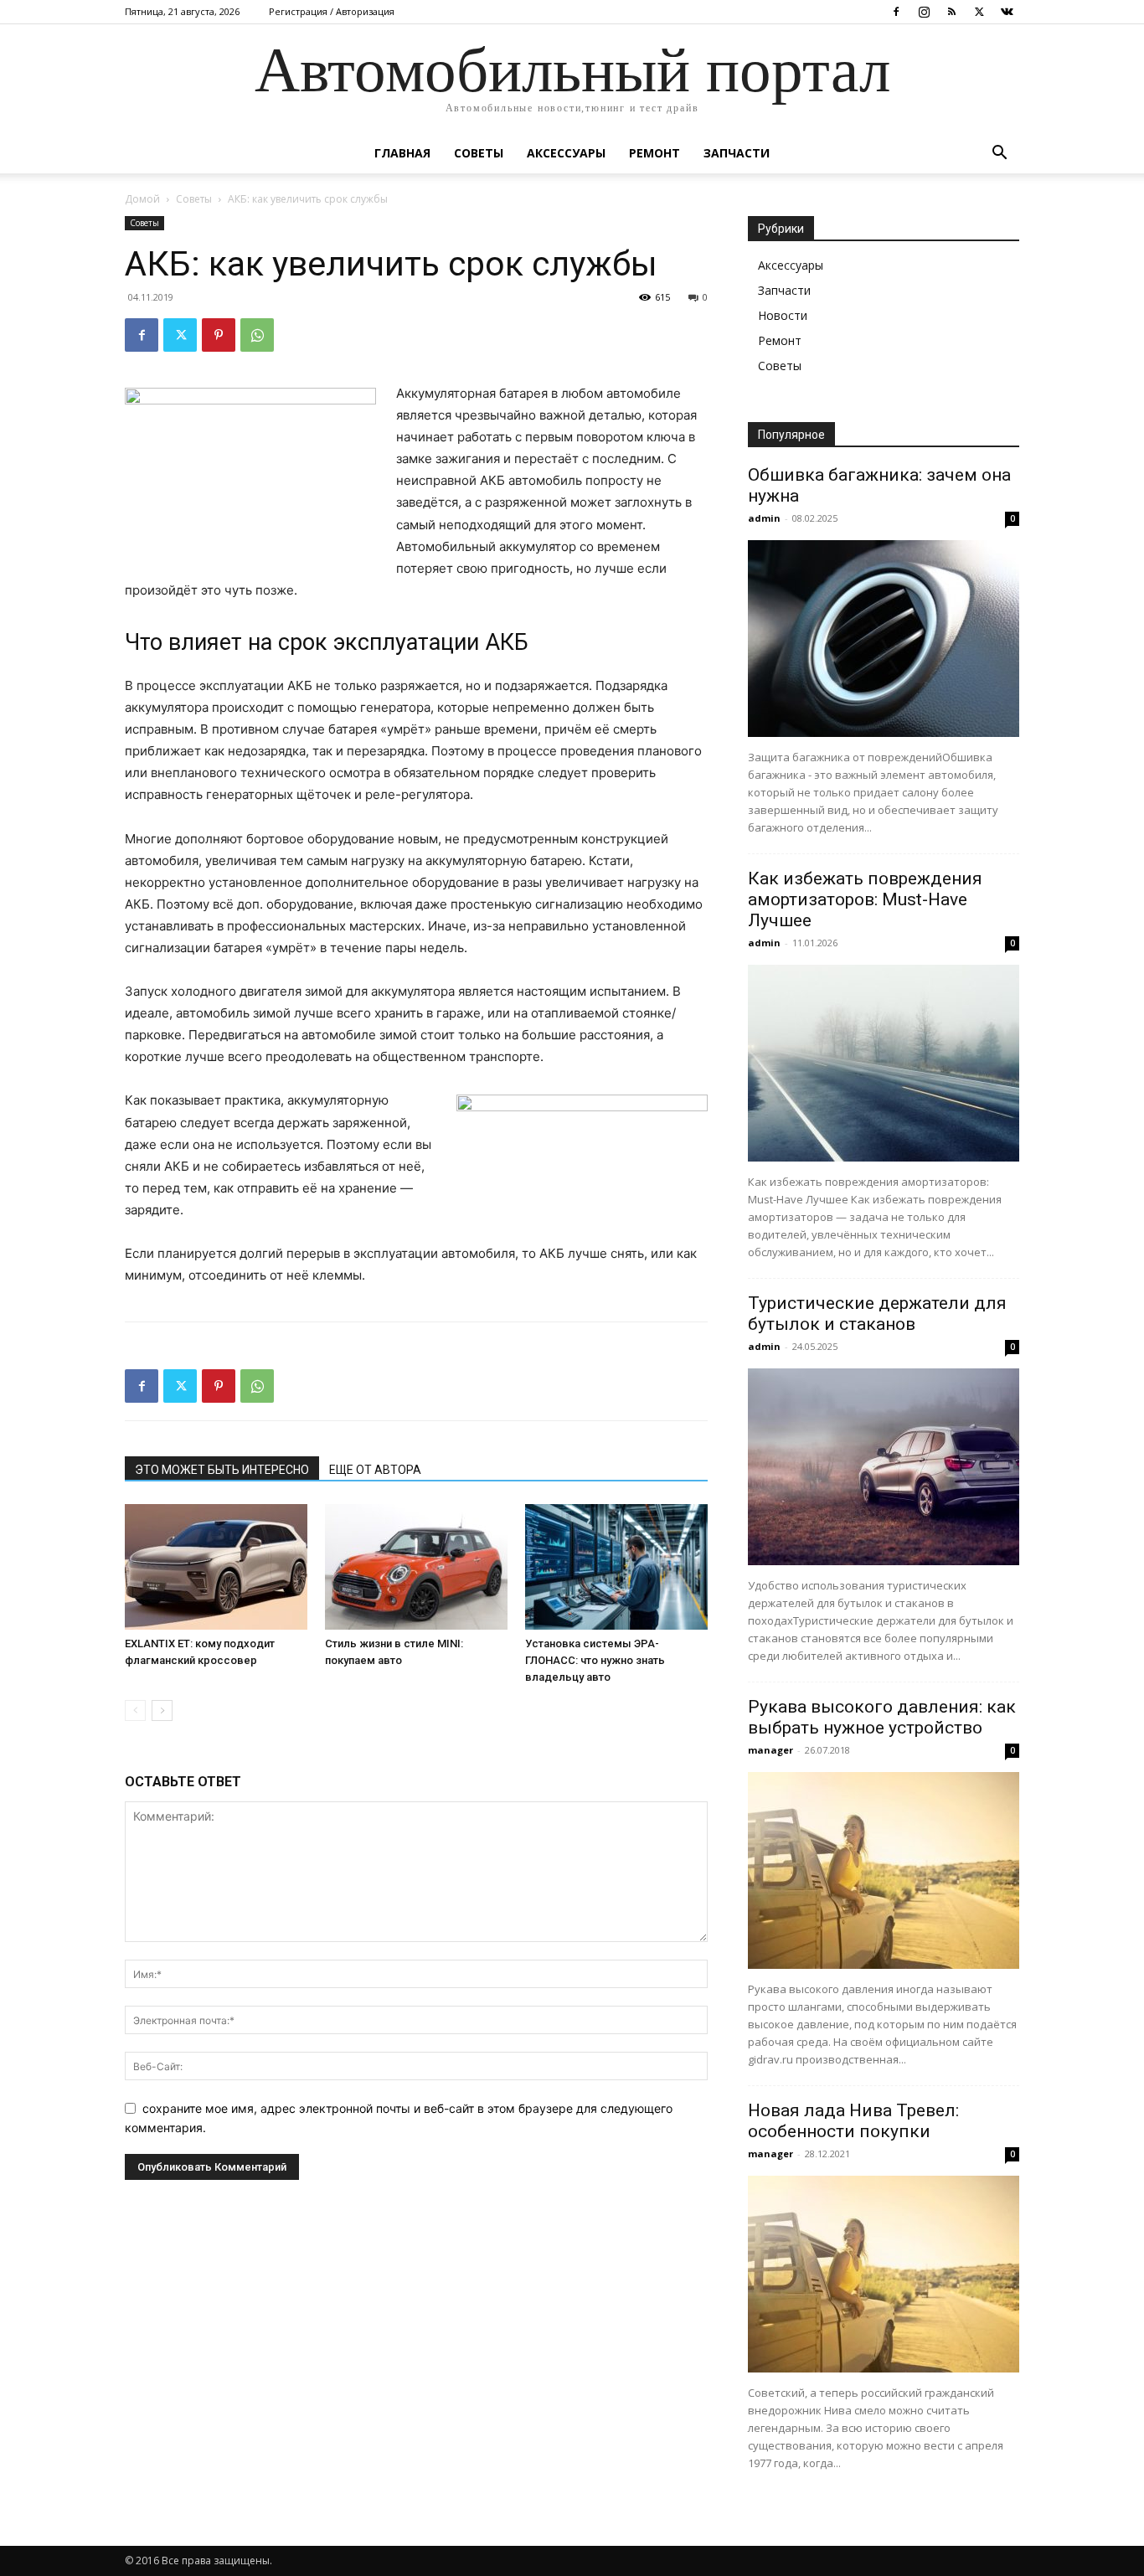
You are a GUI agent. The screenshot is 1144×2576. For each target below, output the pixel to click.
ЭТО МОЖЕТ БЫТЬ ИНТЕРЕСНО (222, 1470)
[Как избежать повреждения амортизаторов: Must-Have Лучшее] (884, 1063)
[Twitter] (979, 12)
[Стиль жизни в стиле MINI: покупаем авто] (416, 1567)
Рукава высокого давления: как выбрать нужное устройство (882, 1717)
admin (764, 518)
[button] (999, 155)
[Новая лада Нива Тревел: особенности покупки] (884, 2274)
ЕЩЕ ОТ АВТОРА (375, 1470)
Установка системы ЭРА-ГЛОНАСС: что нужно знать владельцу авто (595, 1660)
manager (770, 1750)
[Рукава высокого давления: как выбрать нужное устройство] (884, 1870)
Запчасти (737, 153)
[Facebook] (896, 12)
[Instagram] (924, 12)
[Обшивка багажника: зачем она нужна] (884, 639)
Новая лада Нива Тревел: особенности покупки (853, 2121)
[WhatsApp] (257, 335)
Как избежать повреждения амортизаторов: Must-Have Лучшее (865, 899)
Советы (479, 153)
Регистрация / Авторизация (332, 11)
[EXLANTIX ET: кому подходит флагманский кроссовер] (216, 1567)
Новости (783, 315)
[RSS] (951, 12)
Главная (402, 153)
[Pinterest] (219, 335)
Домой (142, 199)
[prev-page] (135, 1710)
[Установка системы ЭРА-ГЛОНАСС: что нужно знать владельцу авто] (616, 1567)
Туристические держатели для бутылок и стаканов (877, 1314)
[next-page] (162, 1710)
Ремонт (654, 153)
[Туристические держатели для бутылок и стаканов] (884, 1467)
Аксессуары (566, 153)
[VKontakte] (1007, 12)
